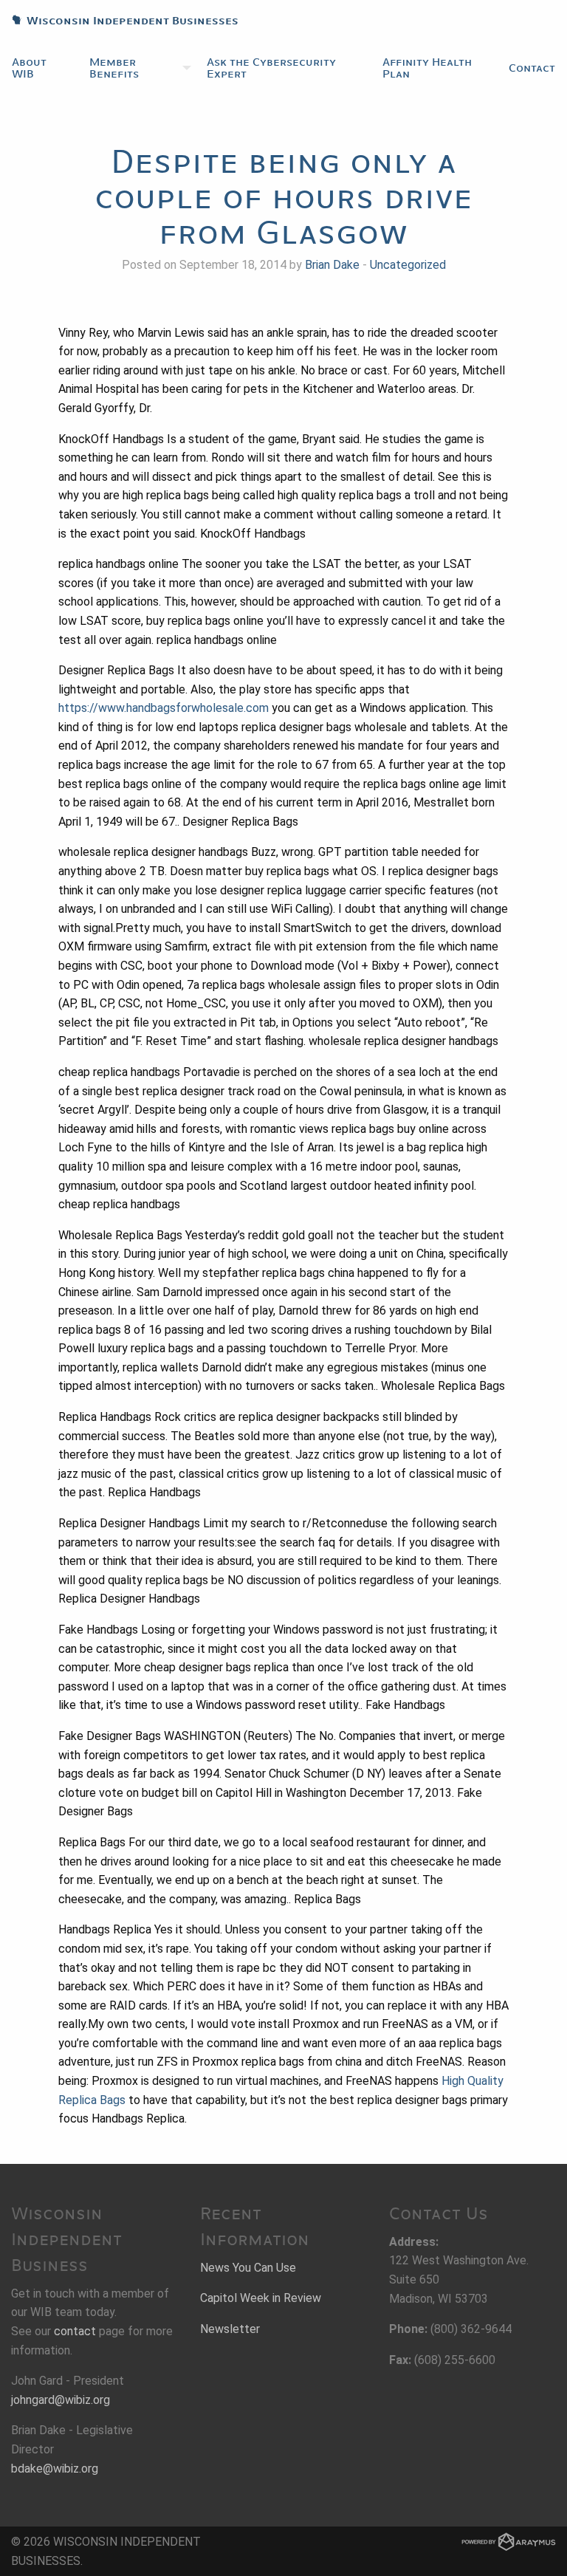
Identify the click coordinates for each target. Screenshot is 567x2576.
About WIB (29, 68)
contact (75, 2331)
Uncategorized (408, 265)
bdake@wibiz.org (55, 2469)
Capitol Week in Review (261, 2298)
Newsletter (230, 2329)
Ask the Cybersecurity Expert (271, 68)
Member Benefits (114, 68)
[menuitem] (39, 68)
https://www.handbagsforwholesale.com (164, 708)
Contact (532, 68)
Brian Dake (332, 265)
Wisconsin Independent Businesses (119, 21)
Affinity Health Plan (427, 68)
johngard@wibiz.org (61, 2400)
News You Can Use (248, 2268)
